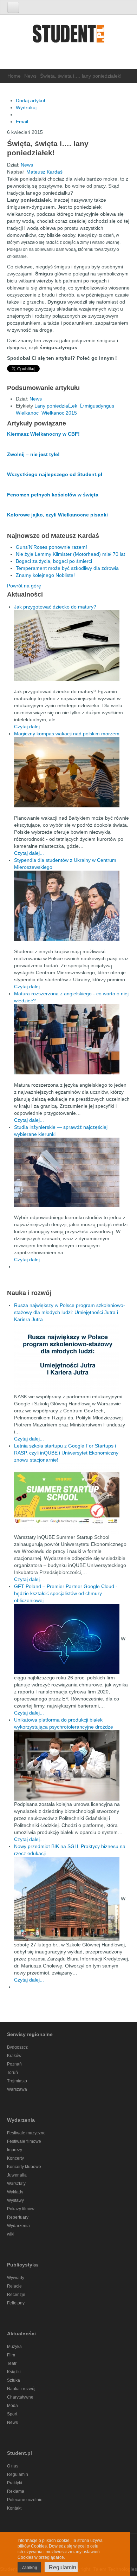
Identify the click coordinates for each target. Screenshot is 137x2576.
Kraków (14, 2056)
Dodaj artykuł (30, 100)
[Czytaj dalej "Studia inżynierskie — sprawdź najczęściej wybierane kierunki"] (72, 1172)
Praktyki (15, 2483)
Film (11, 2355)
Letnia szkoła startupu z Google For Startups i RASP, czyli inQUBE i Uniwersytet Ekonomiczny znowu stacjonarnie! (66, 1453)
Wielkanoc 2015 (59, 413)
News (30, 76)
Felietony (16, 2303)
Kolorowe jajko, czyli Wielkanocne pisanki (57, 515)
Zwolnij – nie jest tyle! (33, 454)
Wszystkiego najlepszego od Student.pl (55, 474)
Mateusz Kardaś (44, 172)
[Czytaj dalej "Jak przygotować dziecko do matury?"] (72, 646)
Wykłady (15, 2192)
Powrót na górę (24, 586)
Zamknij (29, 2568)
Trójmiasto (17, 2081)
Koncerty (15, 2158)
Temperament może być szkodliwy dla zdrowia (67, 568)
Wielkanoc (27, 413)
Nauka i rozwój (21, 2389)
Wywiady (16, 2278)
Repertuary (18, 2217)
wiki (11, 2234)
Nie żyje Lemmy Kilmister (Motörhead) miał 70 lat (70, 554)
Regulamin (18, 2474)
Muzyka (14, 2347)
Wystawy (15, 2200)
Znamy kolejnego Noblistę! (45, 575)
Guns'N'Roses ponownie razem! (51, 547)
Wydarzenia (18, 2226)
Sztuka (14, 2380)
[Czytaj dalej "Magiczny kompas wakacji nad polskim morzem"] (72, 772)
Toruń (12, 2073)
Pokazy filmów (21, 2209)
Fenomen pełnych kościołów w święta (53, 495)
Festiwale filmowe (24, 2141)
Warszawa (17, 2089)
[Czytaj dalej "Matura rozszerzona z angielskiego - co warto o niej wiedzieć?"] (72, 1039)
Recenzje (16, 2295)
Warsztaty (16, 2184)
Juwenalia (17, 2175)
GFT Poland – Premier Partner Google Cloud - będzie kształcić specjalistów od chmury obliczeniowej (66, 1593)
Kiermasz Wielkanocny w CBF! (43, 434)
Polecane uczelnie (25, 2500)
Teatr (12, 2363)
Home (14, 76)
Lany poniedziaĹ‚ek (56, 406)
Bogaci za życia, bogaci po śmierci (54, 561)
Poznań (14, 2064)
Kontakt (14, 2508)
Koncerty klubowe (24, 2167)
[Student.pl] (68, 36)
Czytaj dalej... (29, 727)
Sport (12, 2414)
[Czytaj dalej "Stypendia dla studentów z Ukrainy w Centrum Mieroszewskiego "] (72, 906)
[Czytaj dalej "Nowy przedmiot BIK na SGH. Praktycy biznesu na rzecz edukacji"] (67, 1898)
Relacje (14, 2286)
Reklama (16, 2491)
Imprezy (15, 2150)
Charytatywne (20, 2397)
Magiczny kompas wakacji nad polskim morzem (67, 734)
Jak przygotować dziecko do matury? (55, 607)
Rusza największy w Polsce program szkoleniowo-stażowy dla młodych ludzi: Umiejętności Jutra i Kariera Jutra (70, 1312)
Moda (12, 2406)
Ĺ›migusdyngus (97, 406)
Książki (14, 2372)
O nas (13, 2466)
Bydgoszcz (17, 2047)
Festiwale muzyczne (26, 2133)
